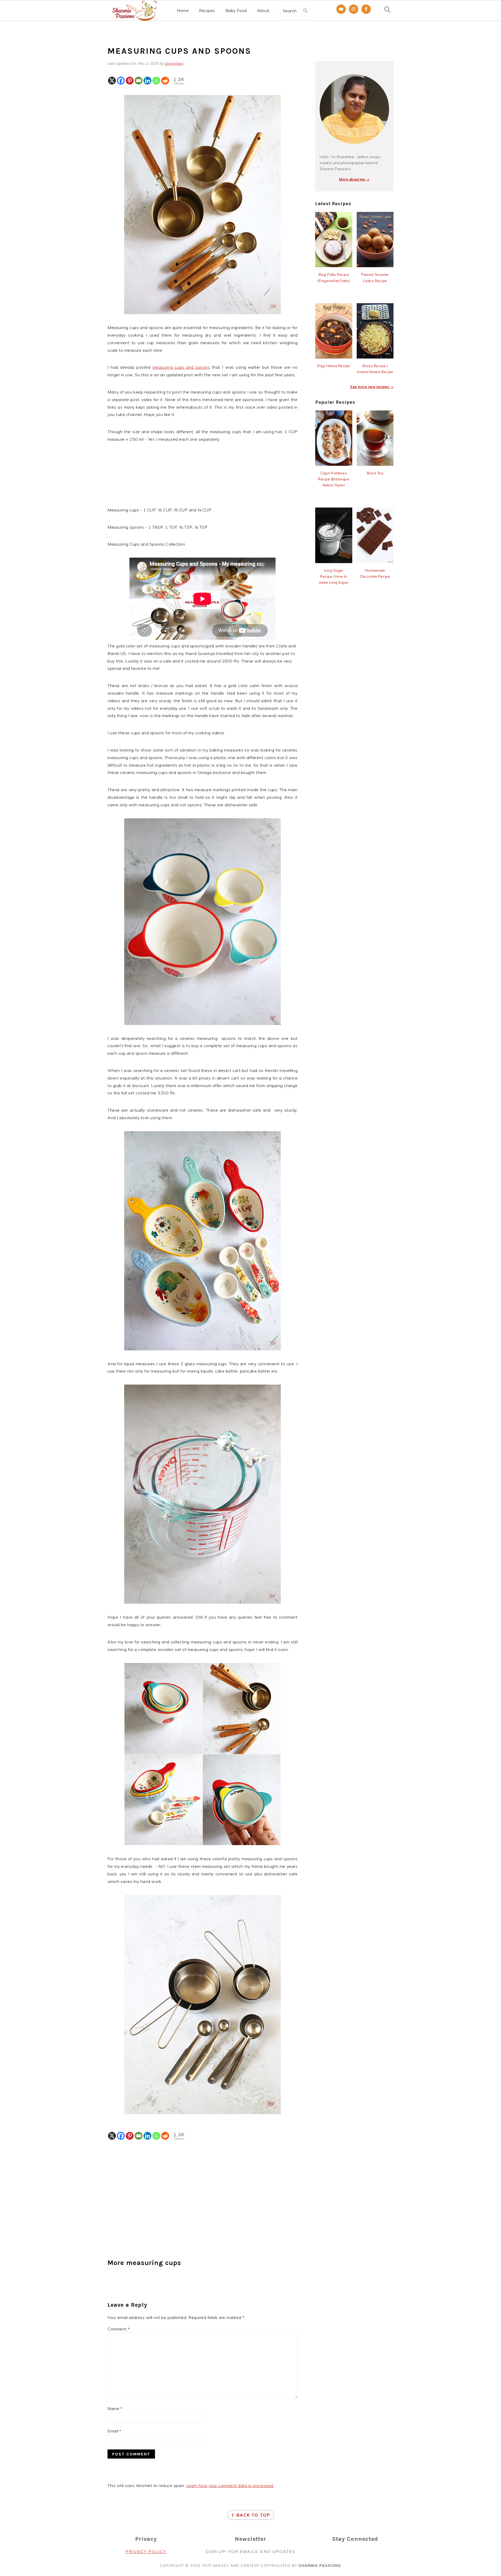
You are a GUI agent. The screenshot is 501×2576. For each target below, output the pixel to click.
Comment (119, 2329)
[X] (112, 81)
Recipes (207, 11)
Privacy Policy (146, 2551)
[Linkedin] (147, 81)
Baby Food (236, 11)
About (263, 11)
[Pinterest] (130, 81)
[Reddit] (165, 81)
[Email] (139, 81)
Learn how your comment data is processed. (230, 2485)
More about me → (354, 179)
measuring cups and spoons (181, 367)
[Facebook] (121, 81)
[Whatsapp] (156, 81)
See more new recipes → (372, 387)
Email (114, 2431)
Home (183, 11)
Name (115, 2408)
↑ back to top (251, 2515)
